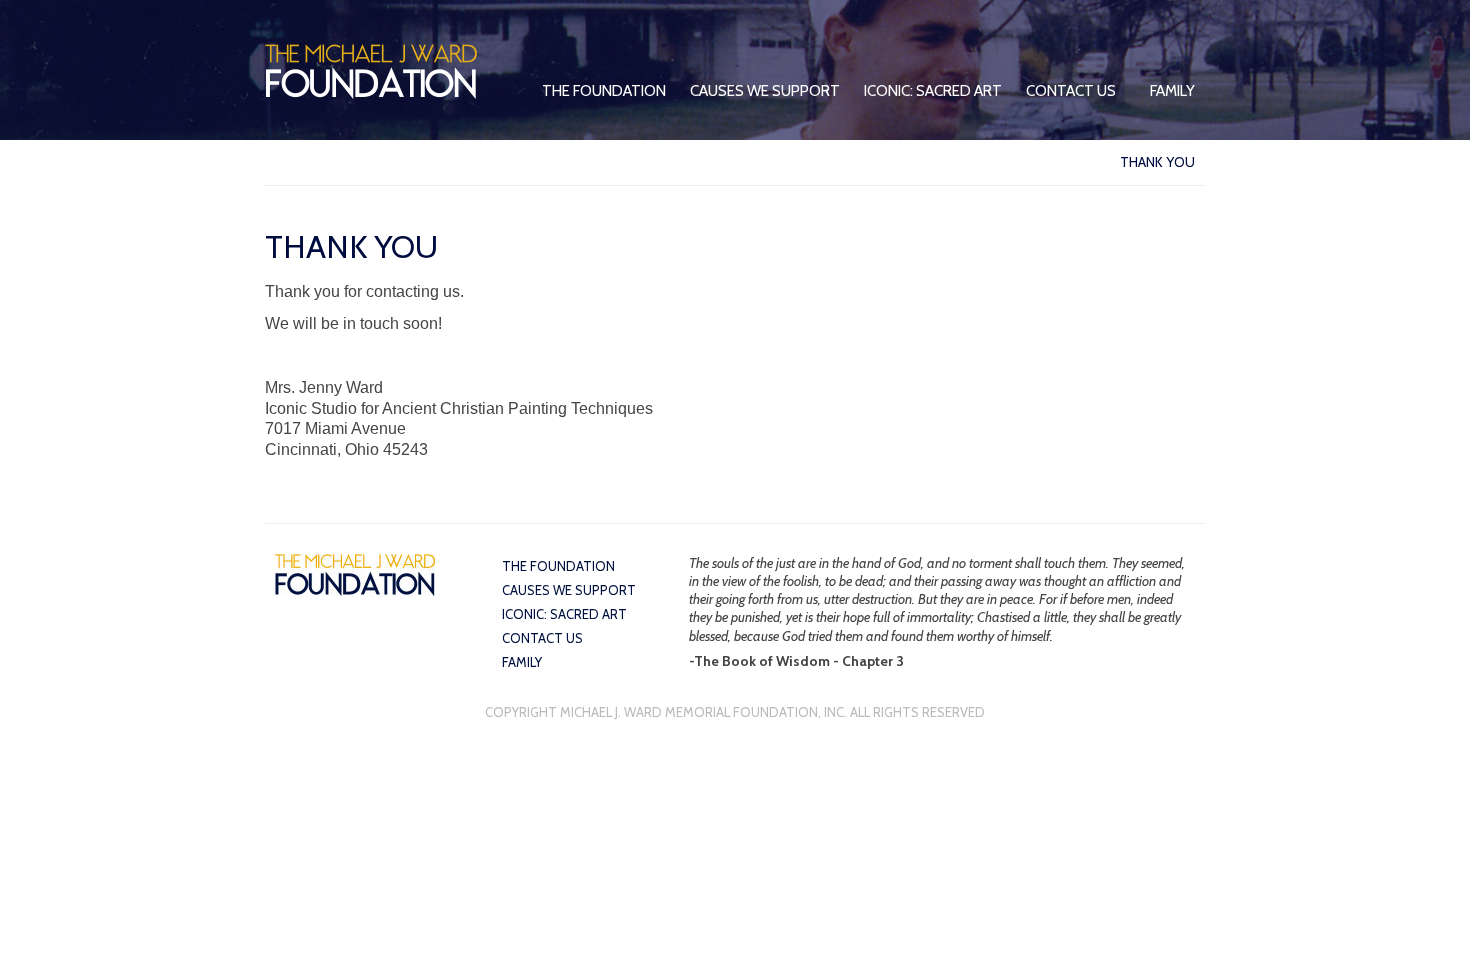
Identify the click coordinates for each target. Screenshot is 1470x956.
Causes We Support (765, 91)
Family (1172, 91)
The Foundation (604, 91)
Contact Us (1071, 91)
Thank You (1157, 162)
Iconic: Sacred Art (933, 91)
